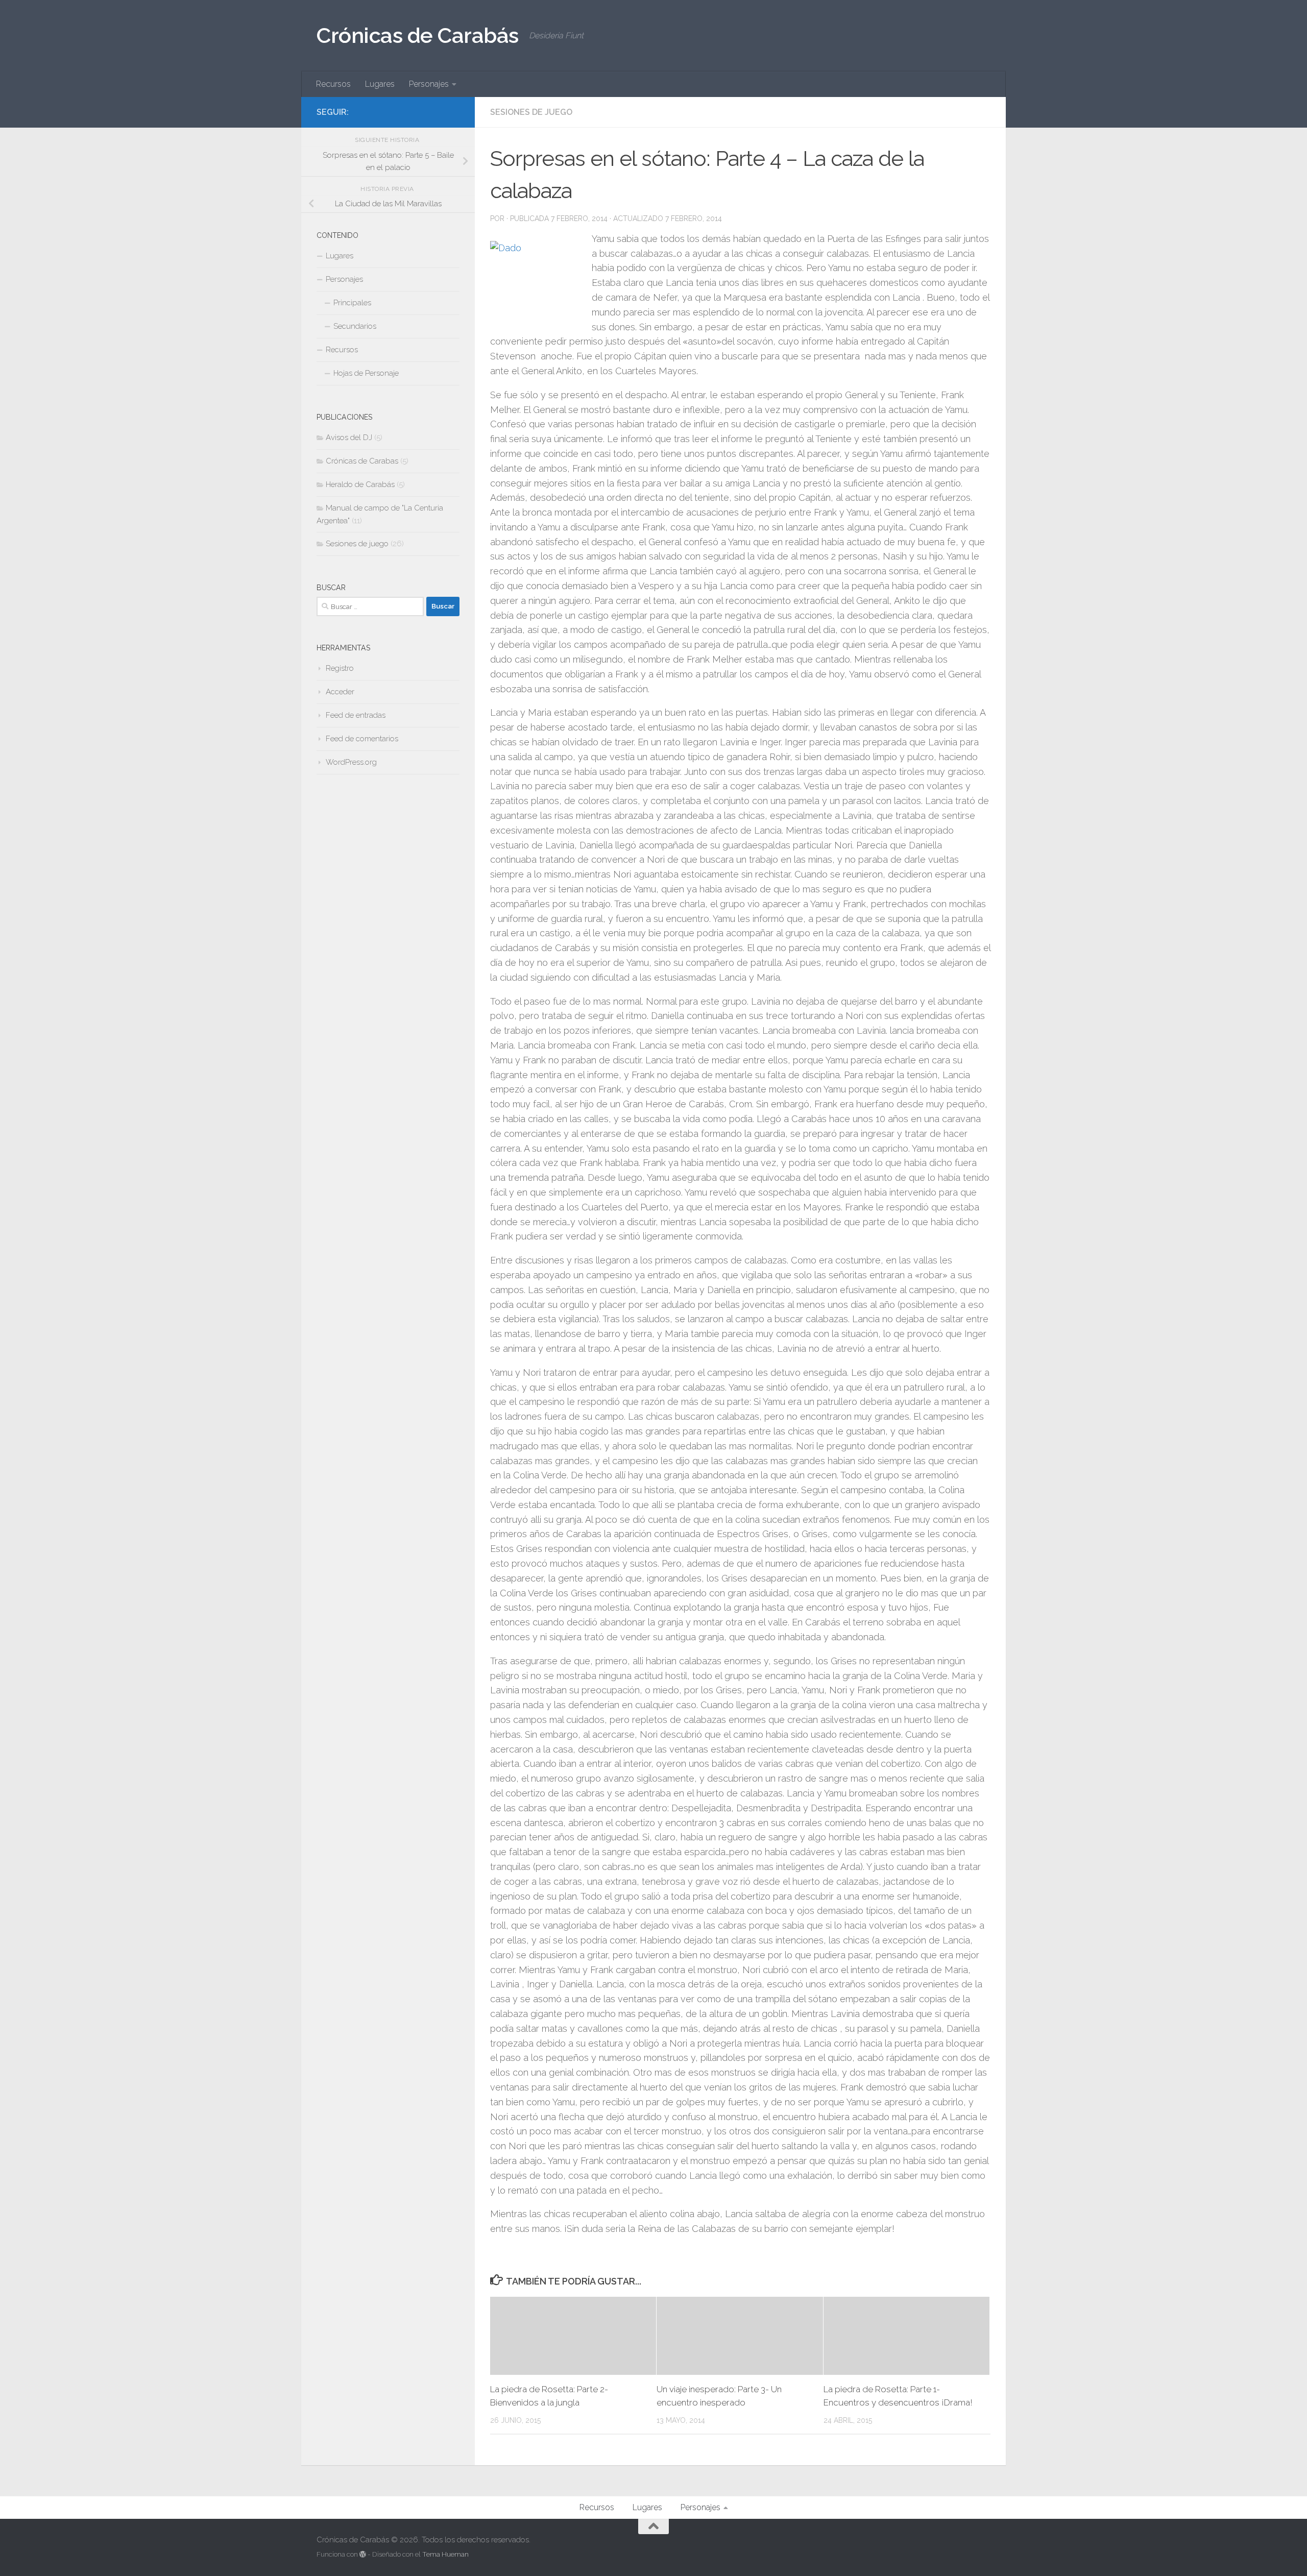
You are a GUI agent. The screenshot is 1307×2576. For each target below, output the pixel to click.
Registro (340, 668)
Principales (352, 303)
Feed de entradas (356, 715)
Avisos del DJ (349, 438)
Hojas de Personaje (366, 373)
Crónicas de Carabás (418, 35)
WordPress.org (351, 762)
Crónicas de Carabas (362, 461)
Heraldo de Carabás (360, 484)
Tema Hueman (445, 2554)
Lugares (380, 84)
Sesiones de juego (531, 112)
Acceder (340, 692)
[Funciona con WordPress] (363, 2554)
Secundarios (355, 326)
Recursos (333, 84)
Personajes (429, 84)
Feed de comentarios (362, 739)
